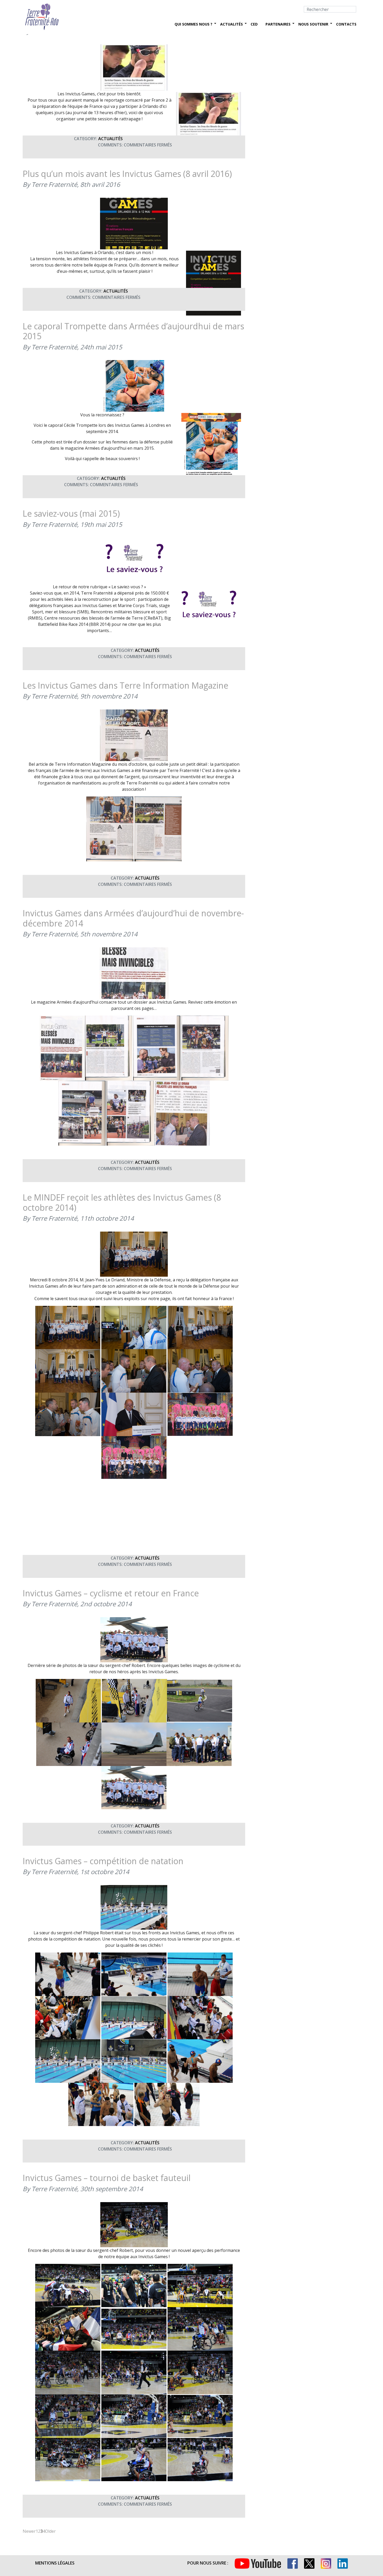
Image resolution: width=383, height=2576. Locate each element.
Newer (29, 2531)
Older (50, 2531)
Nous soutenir (313, 24)
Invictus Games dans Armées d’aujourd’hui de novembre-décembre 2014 (133, 918)
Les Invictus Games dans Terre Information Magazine (125, 685)
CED (254, 24)
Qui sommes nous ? (193, 24)
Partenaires (278, 24)
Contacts (346, 24)
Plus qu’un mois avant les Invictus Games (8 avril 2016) (127, 174)
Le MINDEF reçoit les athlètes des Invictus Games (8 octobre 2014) (122, 1202)
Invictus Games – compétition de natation (103, 1861)
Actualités (231, 24)
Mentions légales (55, 2563)
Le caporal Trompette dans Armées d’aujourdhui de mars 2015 (133, 331)
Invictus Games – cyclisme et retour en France (111, 1593)
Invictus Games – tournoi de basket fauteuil (107, 2178)
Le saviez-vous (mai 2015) (71, 513)
